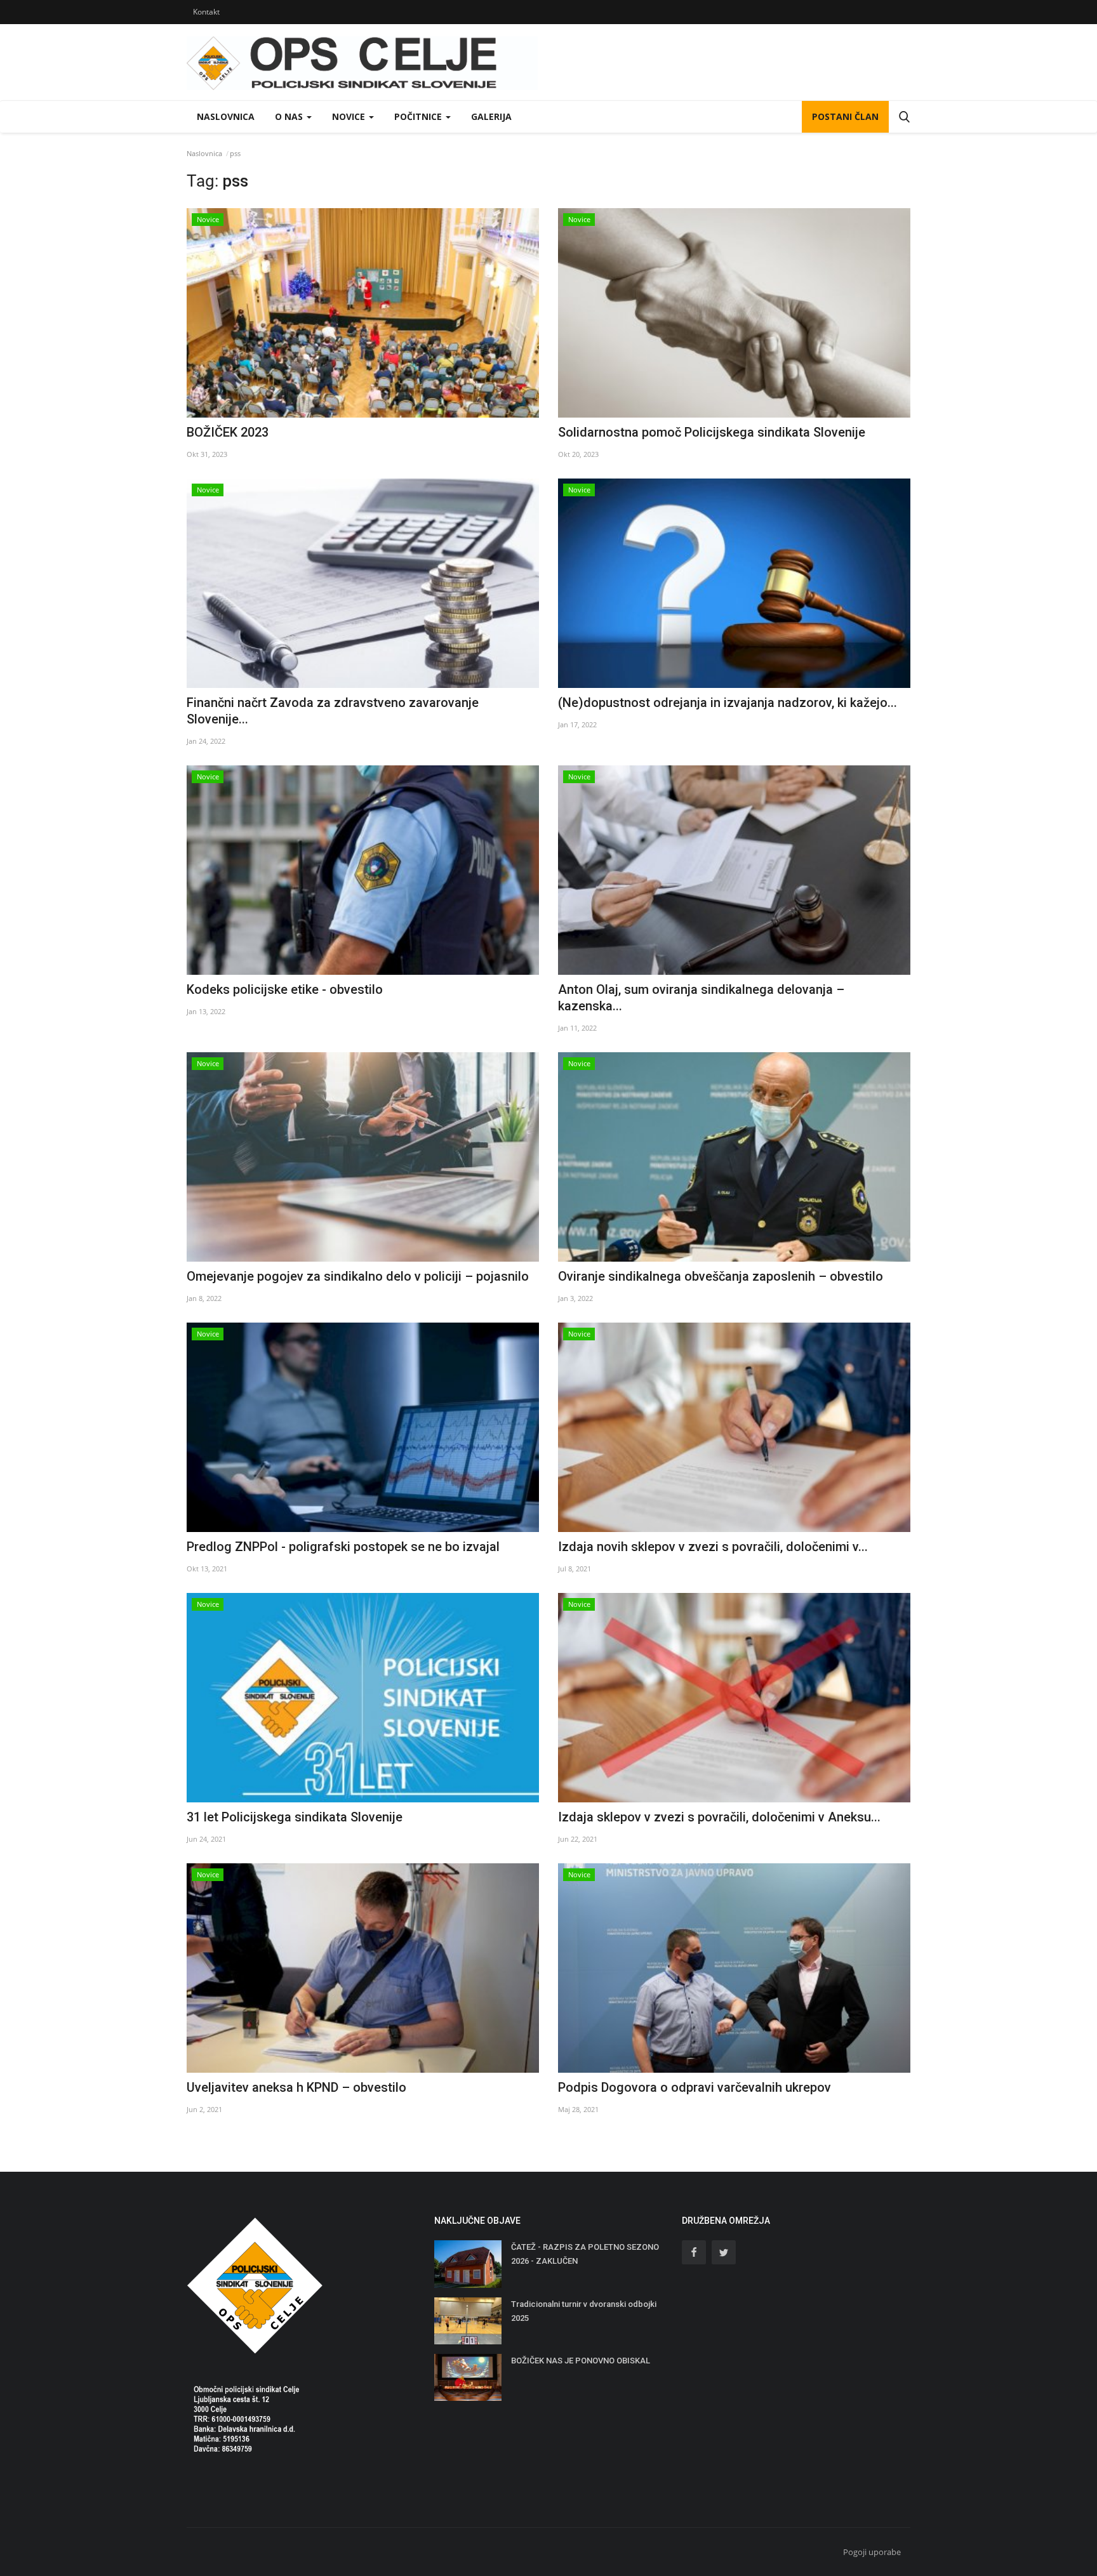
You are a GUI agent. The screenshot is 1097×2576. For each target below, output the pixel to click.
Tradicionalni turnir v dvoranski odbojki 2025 (584, 2311)
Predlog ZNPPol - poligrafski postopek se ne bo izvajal (343, 1547)
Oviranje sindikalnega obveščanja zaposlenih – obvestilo (721, 1276)
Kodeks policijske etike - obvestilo (285, 989)
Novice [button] (350, 116)
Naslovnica (226, 116)
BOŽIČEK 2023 (228, 432)
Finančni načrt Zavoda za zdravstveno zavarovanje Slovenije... (333, 711)
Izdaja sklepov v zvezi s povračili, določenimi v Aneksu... (719, 1817)
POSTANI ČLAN (845, 116)
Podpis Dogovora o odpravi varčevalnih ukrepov (695, 2087)
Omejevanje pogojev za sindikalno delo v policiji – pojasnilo (358, 1276)
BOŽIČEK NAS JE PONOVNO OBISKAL (581, 2361)
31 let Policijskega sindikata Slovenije (295, 1817)
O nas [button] (290, 116)
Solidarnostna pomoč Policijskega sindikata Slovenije (712, 432)
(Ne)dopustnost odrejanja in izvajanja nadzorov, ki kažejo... (728, 703)
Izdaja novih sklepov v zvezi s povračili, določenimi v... (713, 1547)
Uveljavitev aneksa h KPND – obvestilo (296, 2087)
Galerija (491, 116)
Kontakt (206, 12)
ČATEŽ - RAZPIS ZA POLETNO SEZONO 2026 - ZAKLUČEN (585, 2254)
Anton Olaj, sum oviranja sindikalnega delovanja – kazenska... (701, 998)
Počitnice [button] (419, 116)
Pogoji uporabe (872, 2552)
